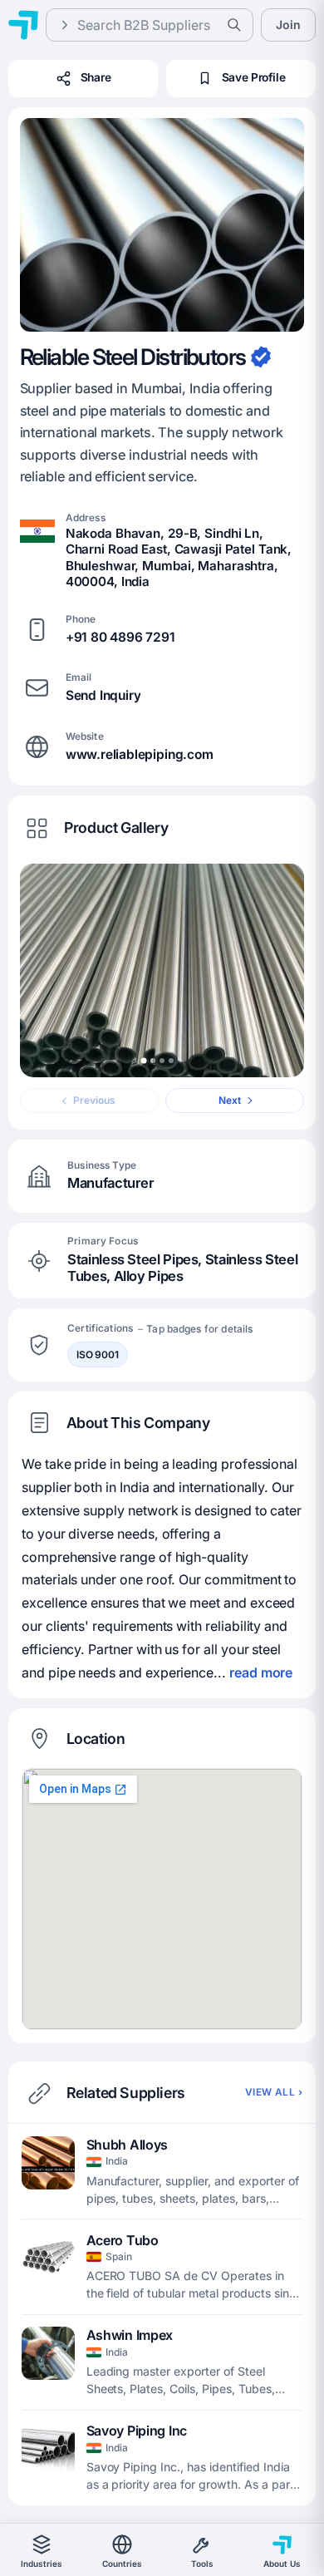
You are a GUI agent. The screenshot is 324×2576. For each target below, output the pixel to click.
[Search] (234, 25)
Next (230, 1100)
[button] (162, 225)
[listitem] (162, 2172)
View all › (274, 2092)
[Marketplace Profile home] (23, 25)
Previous (94, 1100)
